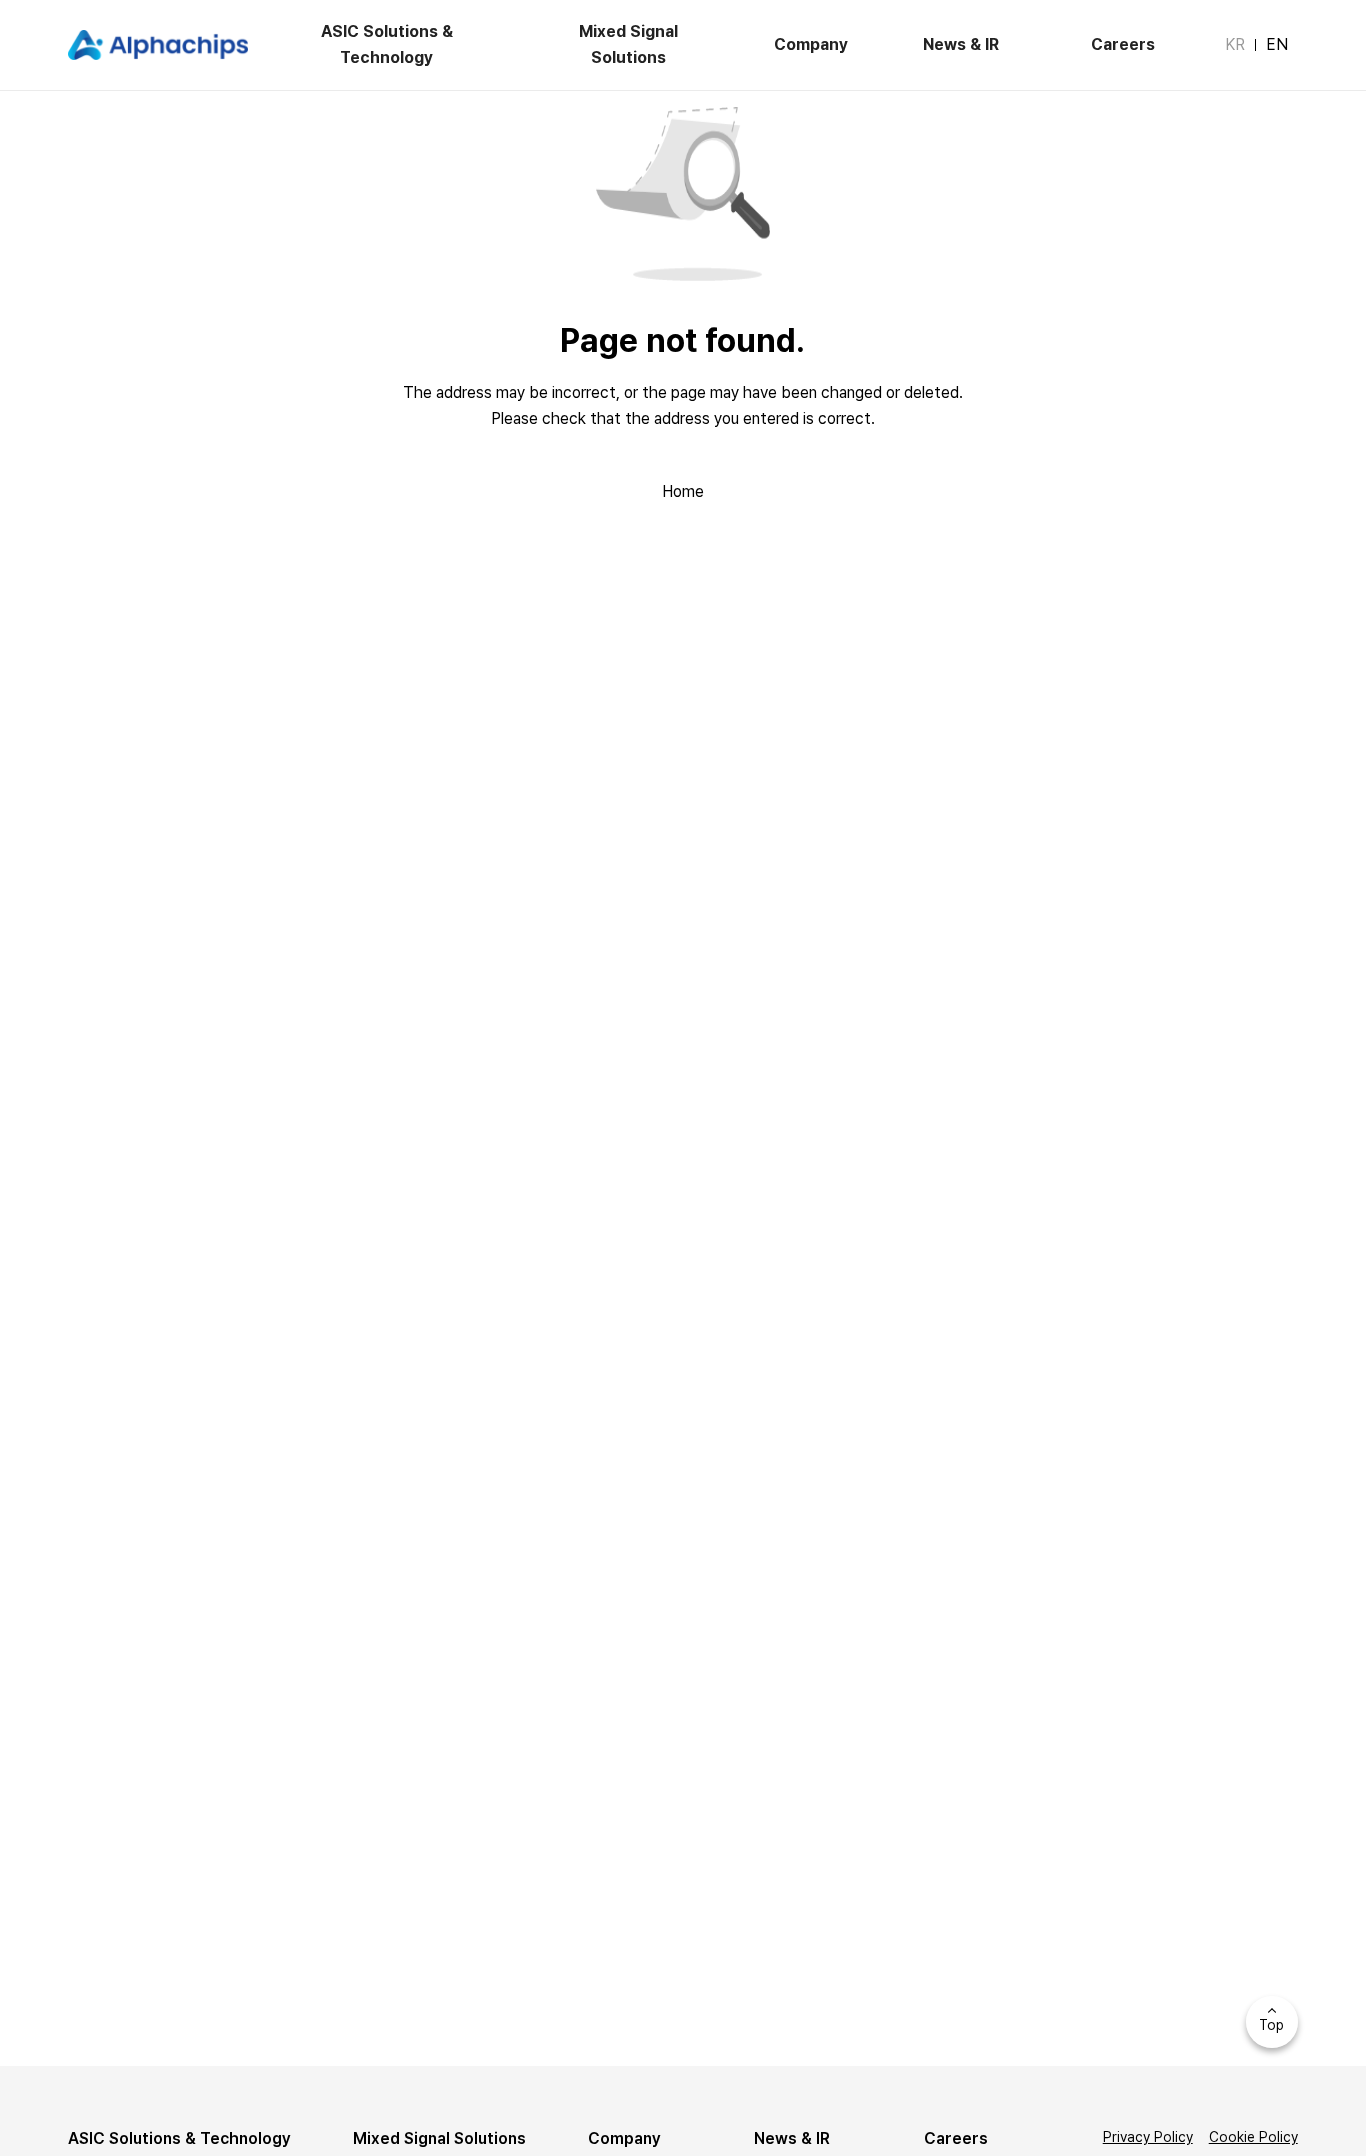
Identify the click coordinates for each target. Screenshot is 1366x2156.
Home (683, 491)
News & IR (961, 44)
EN (1277, 44)
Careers (1123, 44)
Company (811, 44)
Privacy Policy (1148, 2137)
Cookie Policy (1253, 2137)
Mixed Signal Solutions (628, 44)
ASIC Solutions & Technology (387, 44)
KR (1235, 44)
